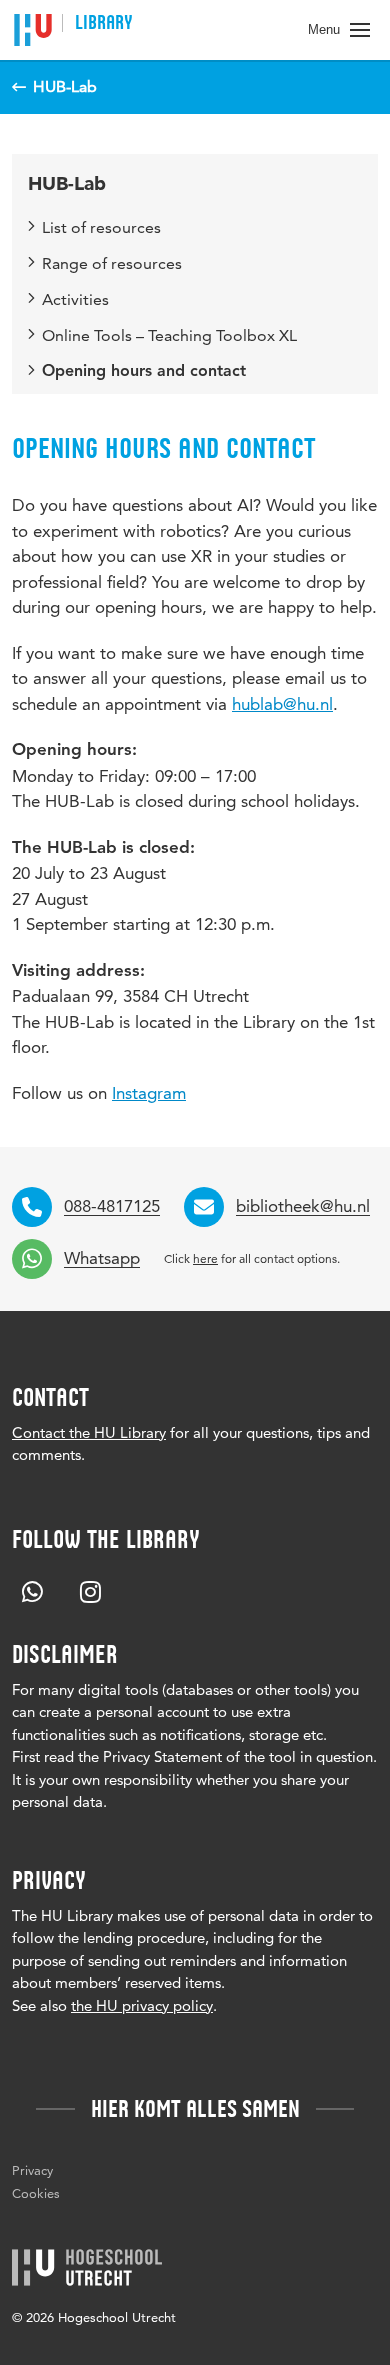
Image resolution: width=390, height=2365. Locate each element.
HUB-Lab (67, 183)
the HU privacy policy (142, 2005)
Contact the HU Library (89, 1432)
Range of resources (112, 263)
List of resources (101, 227)
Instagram (149, 1093)
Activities (75, 299)
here (205, 1258)
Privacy (32, 2170)
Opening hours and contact (144, 372)
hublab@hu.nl (282, 704)
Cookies (36, 2193)
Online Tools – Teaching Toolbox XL (169, 335)
